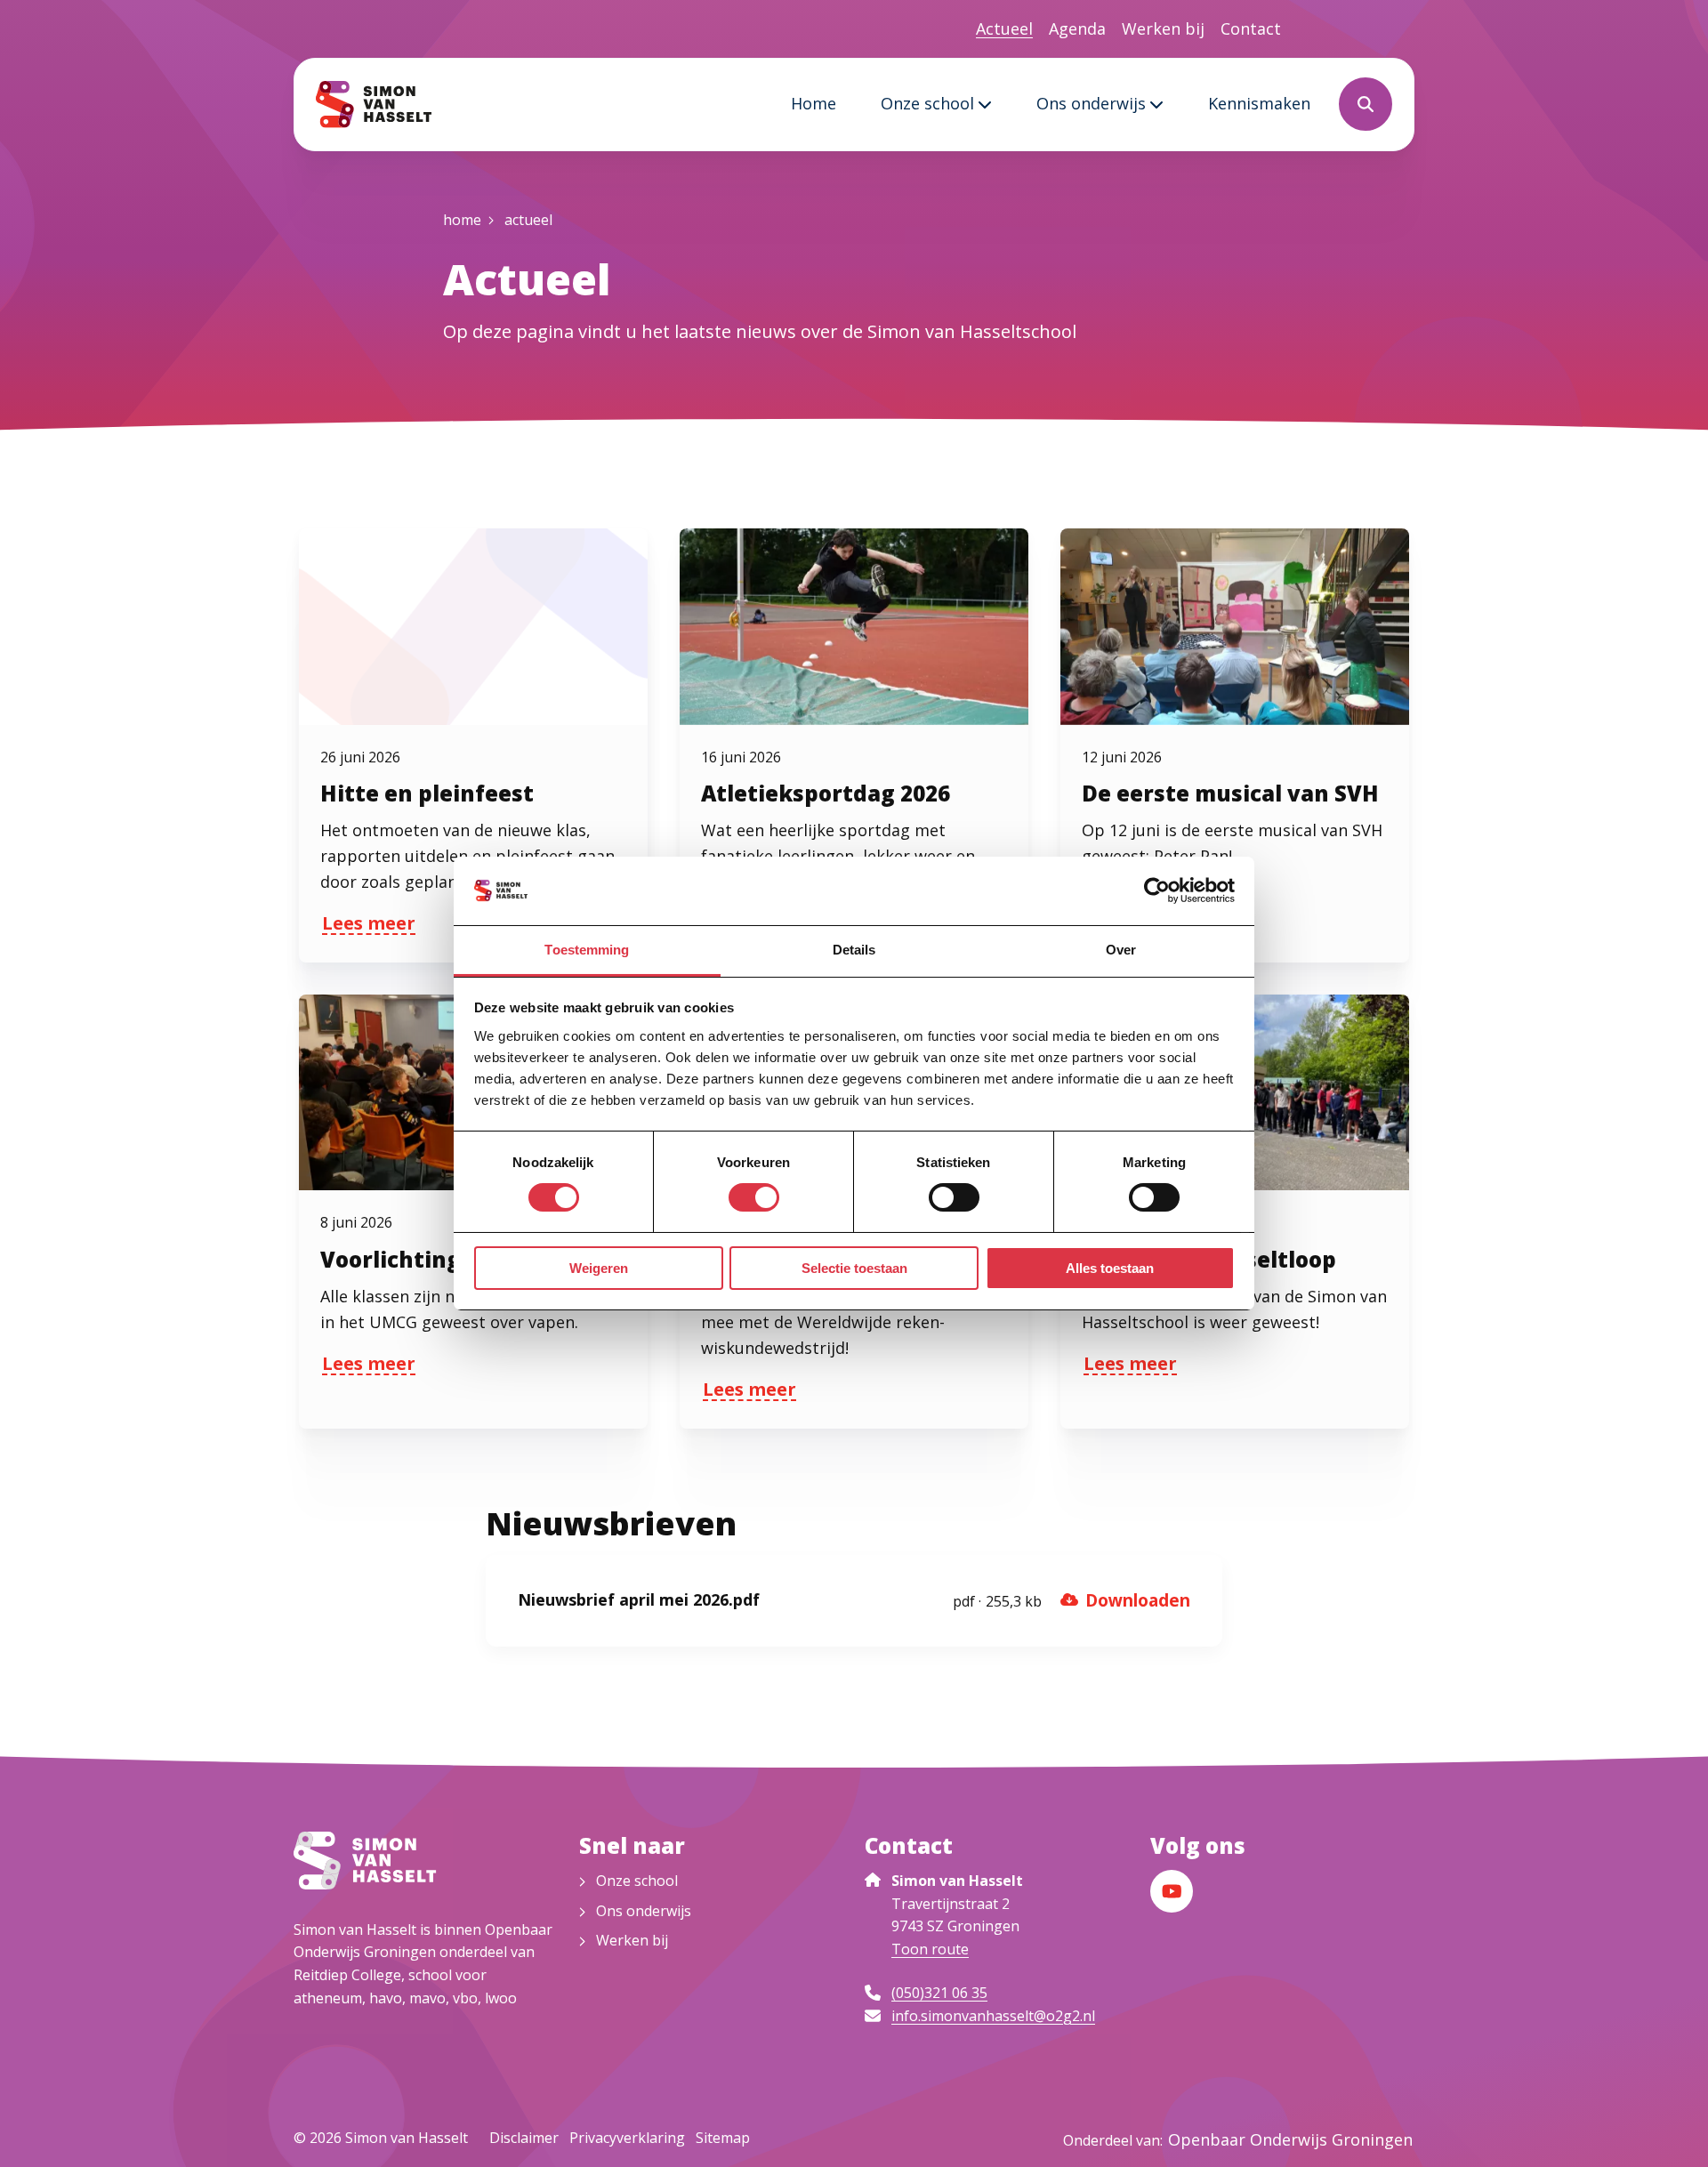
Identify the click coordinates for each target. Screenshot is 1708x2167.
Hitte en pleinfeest (427, 793)
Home (814, 103)
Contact (1251, 28)
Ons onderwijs (1091, 103)
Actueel (1004, 28)
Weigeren (599, 1268)
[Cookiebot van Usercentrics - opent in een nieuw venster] (1157, 890)
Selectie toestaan (854, 1268)
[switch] (754, 1197)
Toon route (930, 1949)
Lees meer (369, 926)
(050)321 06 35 (939, 1993)
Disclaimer (524, 2138)
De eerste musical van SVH (1230, 793)
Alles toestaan (1110, 1268)
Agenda (1077, 28)
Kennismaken (1259, 103)
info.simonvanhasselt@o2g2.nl (993, 2016)
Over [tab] (1121, 950)
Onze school (927, 103)
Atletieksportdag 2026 (826, 793)
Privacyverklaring (627, 2138)
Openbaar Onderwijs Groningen (1290, 2139)
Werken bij (1163, 28)
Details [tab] (854, 950)
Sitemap (723, 2138)
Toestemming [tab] (587, 950)
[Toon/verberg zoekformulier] (1366, 104)
